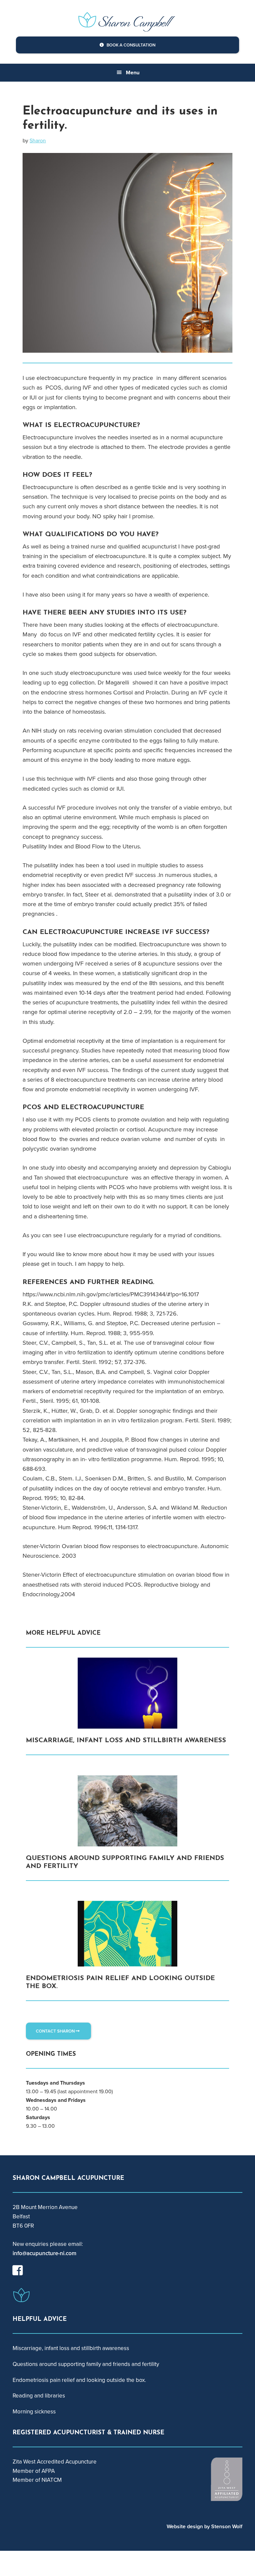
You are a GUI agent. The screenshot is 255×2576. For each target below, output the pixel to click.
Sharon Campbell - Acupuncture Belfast (127, 20)
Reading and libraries (39, 2396)
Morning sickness (34, 2412)
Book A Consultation (130, 45)
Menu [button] (133, 72)
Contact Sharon (56, 2031)
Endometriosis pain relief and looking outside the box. (79, 2380)
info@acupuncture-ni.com (44, 2253)
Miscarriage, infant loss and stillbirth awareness (126, 1741)
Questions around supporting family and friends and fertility (86, 2364)
